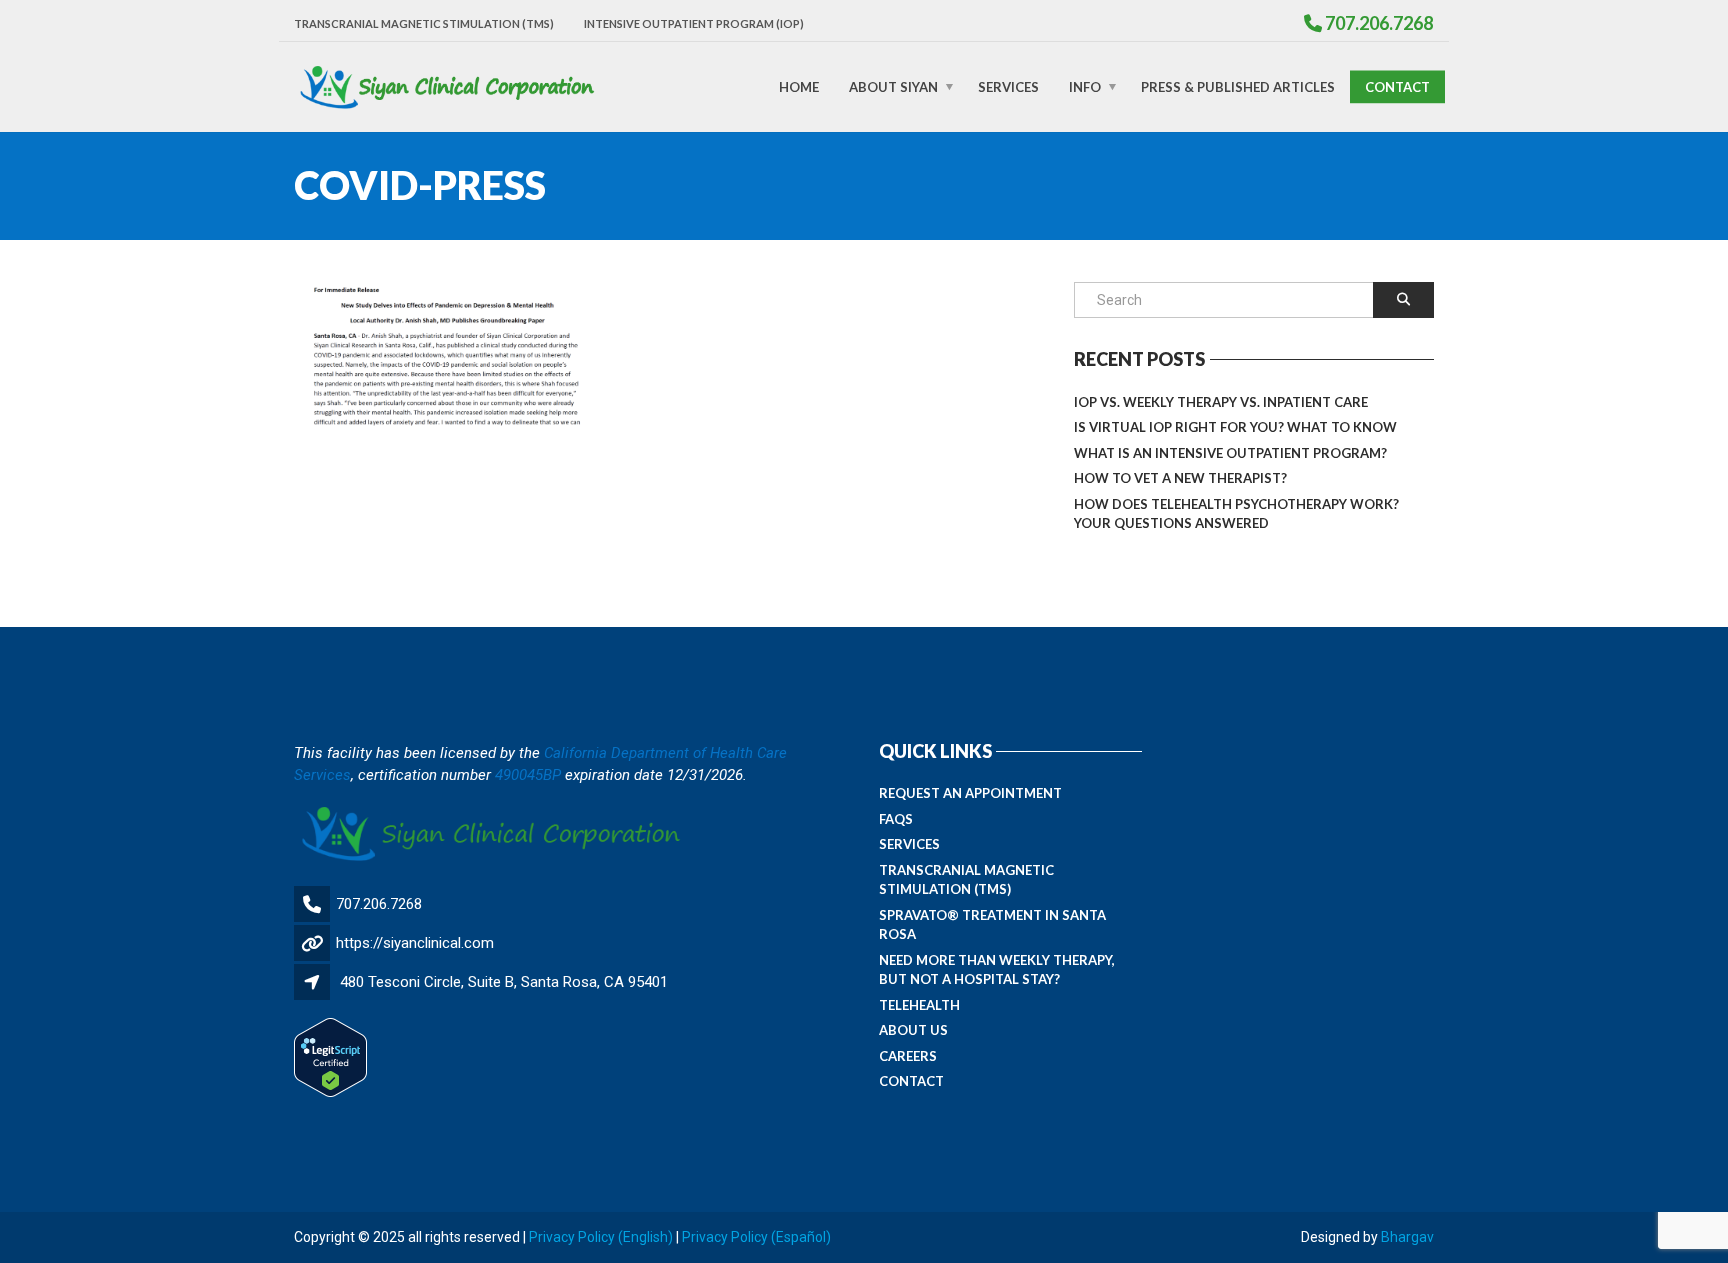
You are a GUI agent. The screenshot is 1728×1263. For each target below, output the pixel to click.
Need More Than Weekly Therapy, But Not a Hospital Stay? (997, 970)
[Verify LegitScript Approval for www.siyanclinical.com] (330, 1057)
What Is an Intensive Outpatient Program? (1230, 453)
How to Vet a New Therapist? (1180, 478)
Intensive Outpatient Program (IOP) (694, 23)
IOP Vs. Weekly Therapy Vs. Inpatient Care (1221, 402)
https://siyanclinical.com (415, 943)
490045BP (528, 775)
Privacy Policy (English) (601, 1237)
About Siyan (893, 86)
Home (799, 86)
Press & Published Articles (1238, 86)
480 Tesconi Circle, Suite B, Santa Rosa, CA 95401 (504, 982)
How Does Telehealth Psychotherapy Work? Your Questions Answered (1236, 514)
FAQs (896, 819)
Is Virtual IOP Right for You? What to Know (1235, 427)
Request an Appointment (970, 793)
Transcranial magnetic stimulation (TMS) (424, 23)
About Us (913, 1030)
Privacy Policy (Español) (756, 1237)
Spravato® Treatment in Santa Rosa (992, 925)
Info (1085, 86)
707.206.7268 (379, 904)
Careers (908, 1056)
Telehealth (919, 1005)
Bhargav (1407, 1237)
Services (1008, 86)
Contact (1397, 86)
